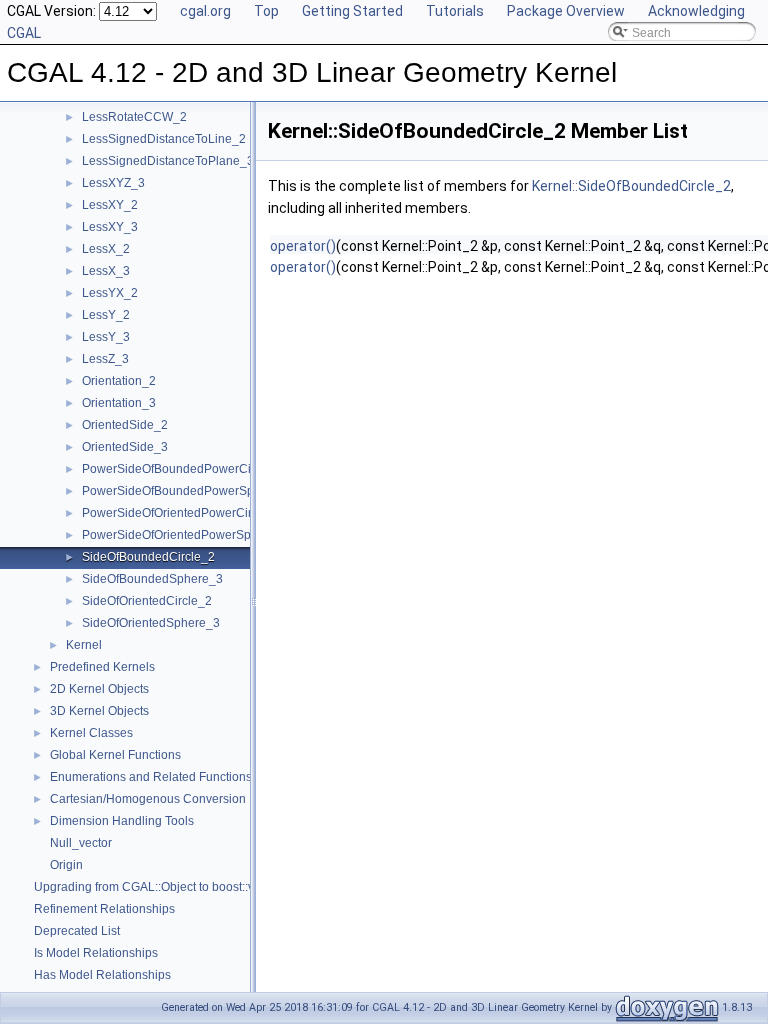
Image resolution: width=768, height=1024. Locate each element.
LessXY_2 (110, 205)
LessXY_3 (110, 227)
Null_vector (81, 843)
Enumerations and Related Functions (151, 777)
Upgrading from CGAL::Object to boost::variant (159, 887)
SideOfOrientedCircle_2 (147, 601)
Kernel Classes (91, 733)
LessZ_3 (105, 359)
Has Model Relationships (102, 975)
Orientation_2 (119, 381)
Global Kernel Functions (115, 755)
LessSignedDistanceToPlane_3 (168, 161)
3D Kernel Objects (99, 711)
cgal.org (205, 11)
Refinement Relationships (104, 909)
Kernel (84, 645)
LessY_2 (106, 315)
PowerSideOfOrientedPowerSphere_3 (186, 535)
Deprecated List (77, 931)
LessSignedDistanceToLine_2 (164, 139)
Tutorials (455, 11)
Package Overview (566, 11)
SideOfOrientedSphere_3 (151, 623)
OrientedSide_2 (125, 425)
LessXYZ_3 (113, 183)
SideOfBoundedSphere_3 (152, 579)
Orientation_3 (119, 403)
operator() (303, 246)
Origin (66, 865)
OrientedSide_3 (125, 447)
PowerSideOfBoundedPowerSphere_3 (187, 491)
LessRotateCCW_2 (134, 117)
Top (266, 11)
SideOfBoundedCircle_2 (148, 557)
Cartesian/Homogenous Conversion (148, 799)
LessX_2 (106, 249)
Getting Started (352, 11)
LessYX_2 (110, 293)
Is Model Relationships (96, 953)
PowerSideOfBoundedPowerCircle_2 (183, 469)
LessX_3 (106, 271)
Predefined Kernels (102, 667)
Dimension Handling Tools (122, 821)
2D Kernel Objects (99, 689)
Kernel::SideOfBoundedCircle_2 (631, 186)
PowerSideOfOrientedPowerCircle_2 (182, 513)
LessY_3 (106, 337)
